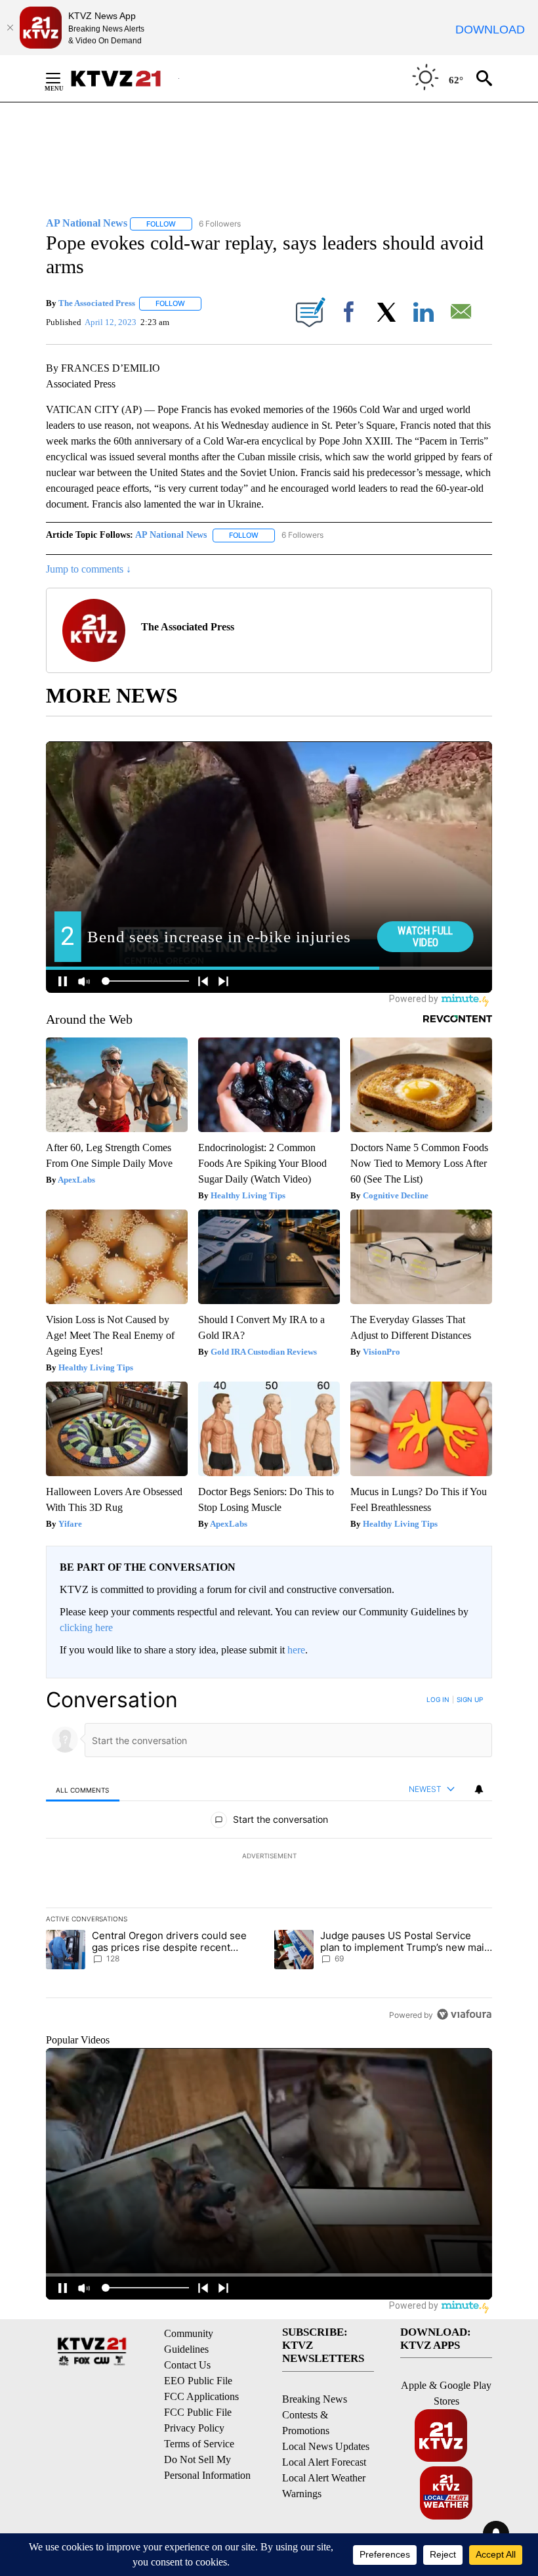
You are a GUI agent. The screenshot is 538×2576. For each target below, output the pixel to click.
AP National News (171, 535)
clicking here (86, 1627)
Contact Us (187, 2365)
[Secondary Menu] (63, 78)
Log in (438, 1699)
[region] (269, 1857)
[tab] (83, 1790)
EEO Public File (198, 2381)
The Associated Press (97, 303)
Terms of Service (199, 2444)
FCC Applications (201, 2396)
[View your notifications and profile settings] (479, 1789)
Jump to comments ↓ (89, 569)
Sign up (470, 1699)
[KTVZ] (124, 78)
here (296, 1650)
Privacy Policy (194, 2428)
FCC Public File (198, 2412)
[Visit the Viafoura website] (464, 2014)
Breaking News (315, 2399)
